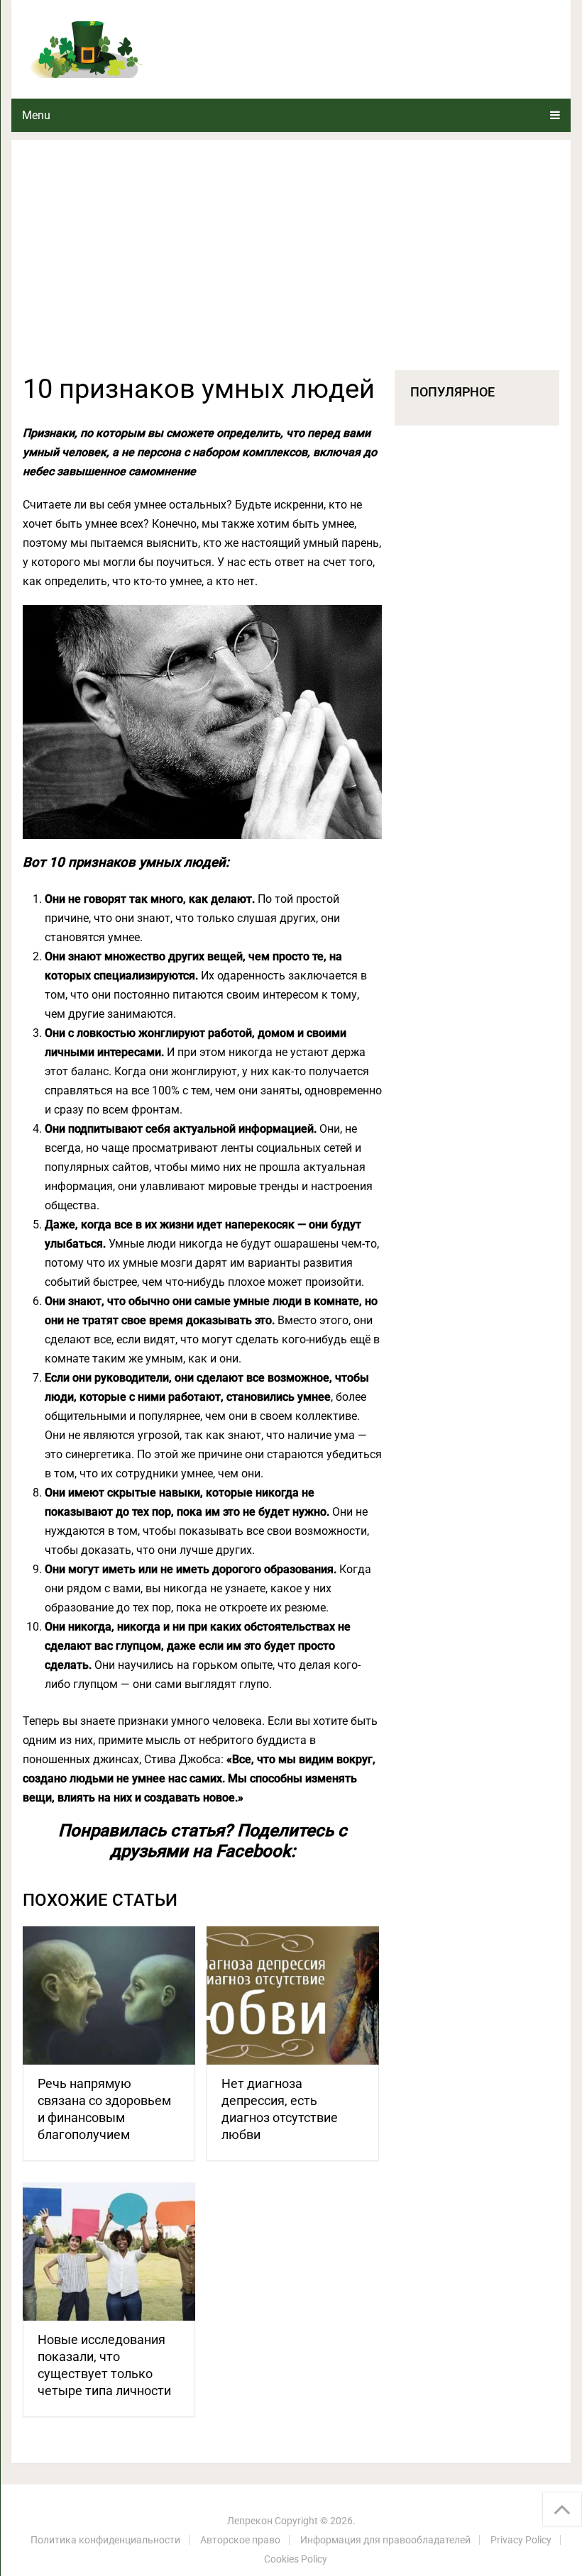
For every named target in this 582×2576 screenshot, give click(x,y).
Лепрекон (250, 2521)
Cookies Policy (296, 2559)
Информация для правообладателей (385, 2540)
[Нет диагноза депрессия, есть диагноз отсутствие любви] (293, 1995)
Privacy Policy (521, 2540)
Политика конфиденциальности (105, 2540)
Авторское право (240, 2540)
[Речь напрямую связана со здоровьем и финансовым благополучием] (109, 1995)
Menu (36, 115)
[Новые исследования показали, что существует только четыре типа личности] (109, 2252)
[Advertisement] (291, 264)
